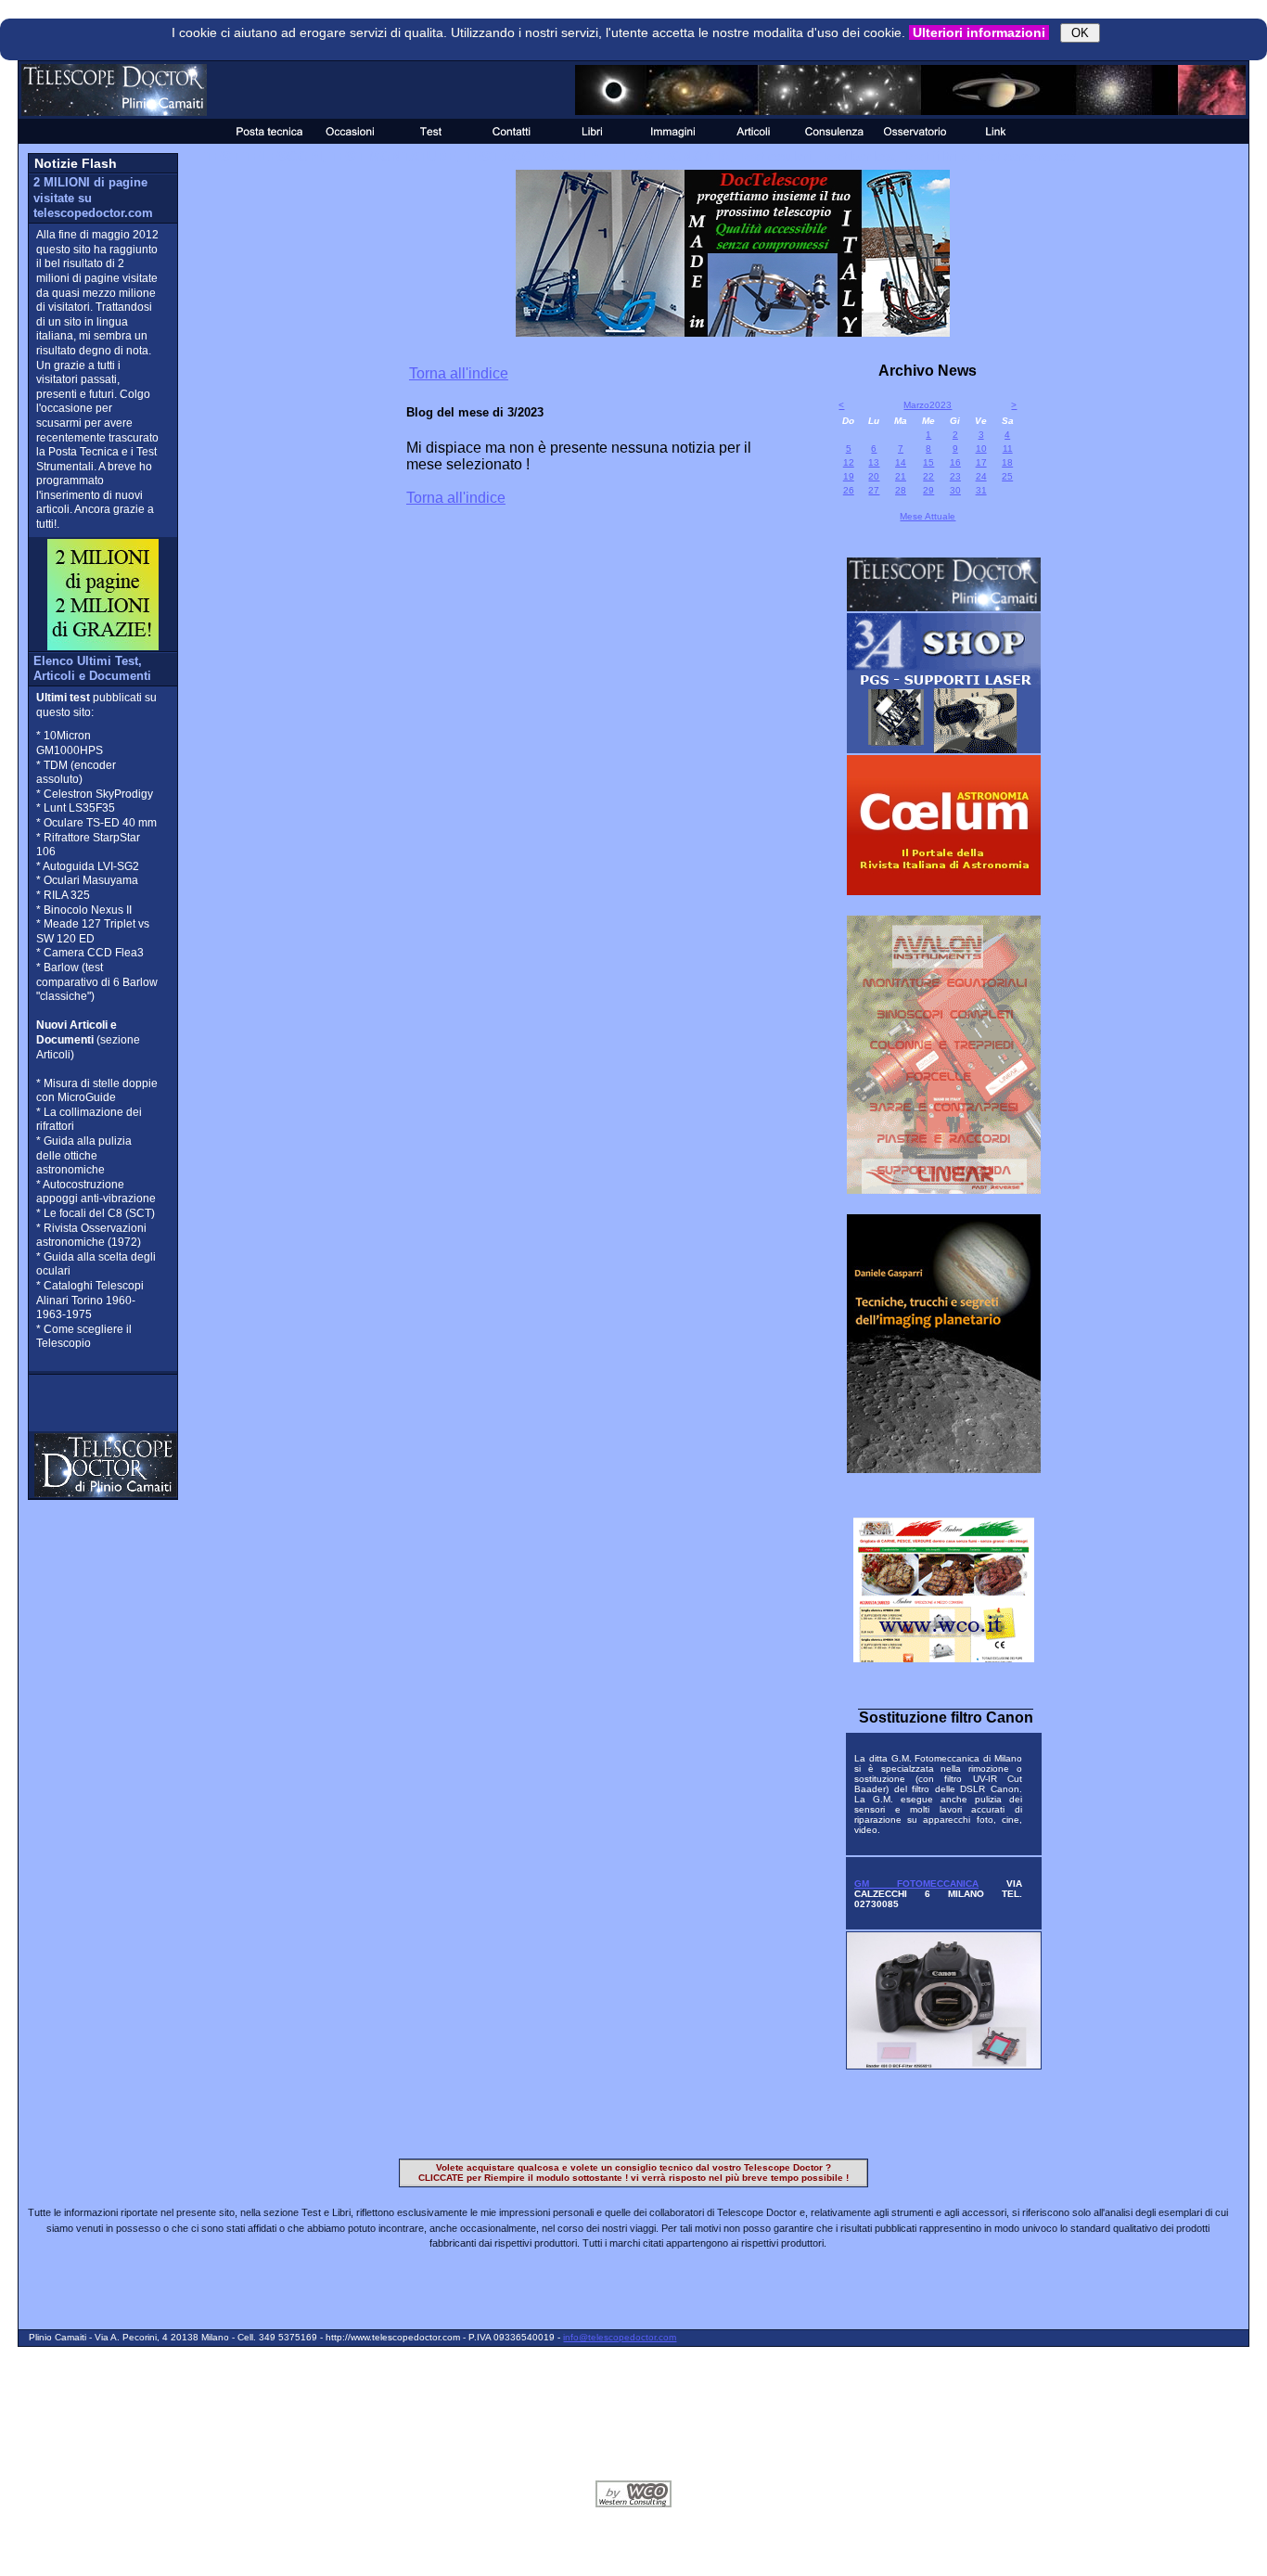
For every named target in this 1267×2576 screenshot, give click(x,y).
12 (849, 462)
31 (981, 490)
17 (981, 462)
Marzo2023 (928, 405)
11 (1008, 449)
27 (874, 490)
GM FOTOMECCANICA (916, 1884)
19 (849, 476)
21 (901, 476)
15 (928, 462)
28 (901, 490)
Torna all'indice (459, 373)
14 (901, 462)
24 (981, 476)
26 (849, 490)
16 (955, 462)
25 (1007, 476)
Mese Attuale (928, 516)
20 (874, 476)
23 (955, 476)
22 (928, 476)
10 (981, 449)
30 (955, 490)
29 (928, 490)
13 (874, 462)
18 (1007, 462)
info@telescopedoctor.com (620, 2337)
